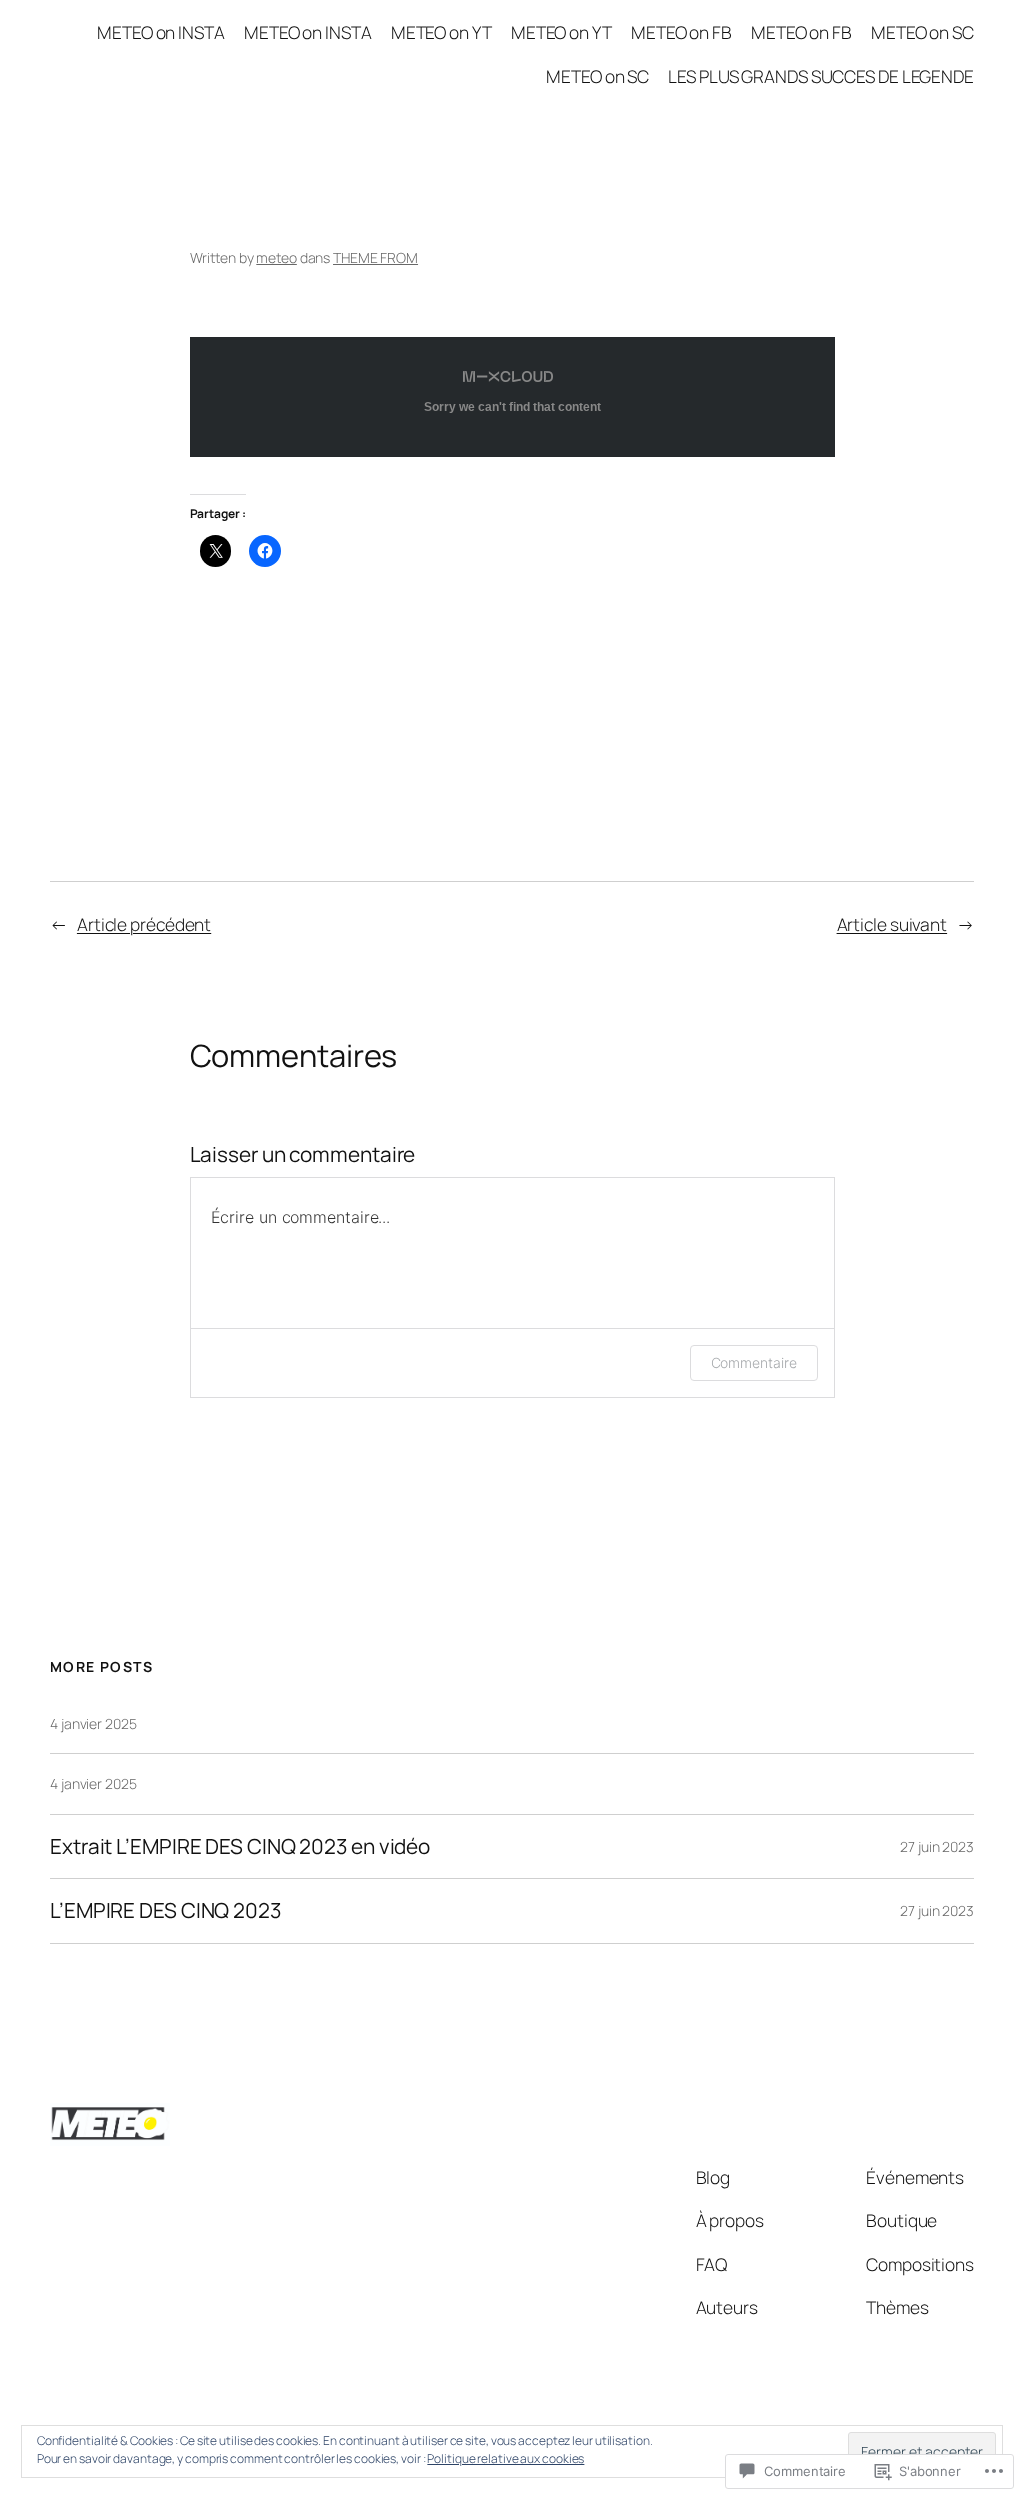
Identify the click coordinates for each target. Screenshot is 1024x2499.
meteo (276, 257)
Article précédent (144, 924)
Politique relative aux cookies (505, 2458)
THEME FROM (375, 257)
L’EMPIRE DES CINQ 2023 (165, 1910)
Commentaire (754, 1362)
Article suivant (892, 924)
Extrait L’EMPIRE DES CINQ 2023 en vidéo (240, 1846)
